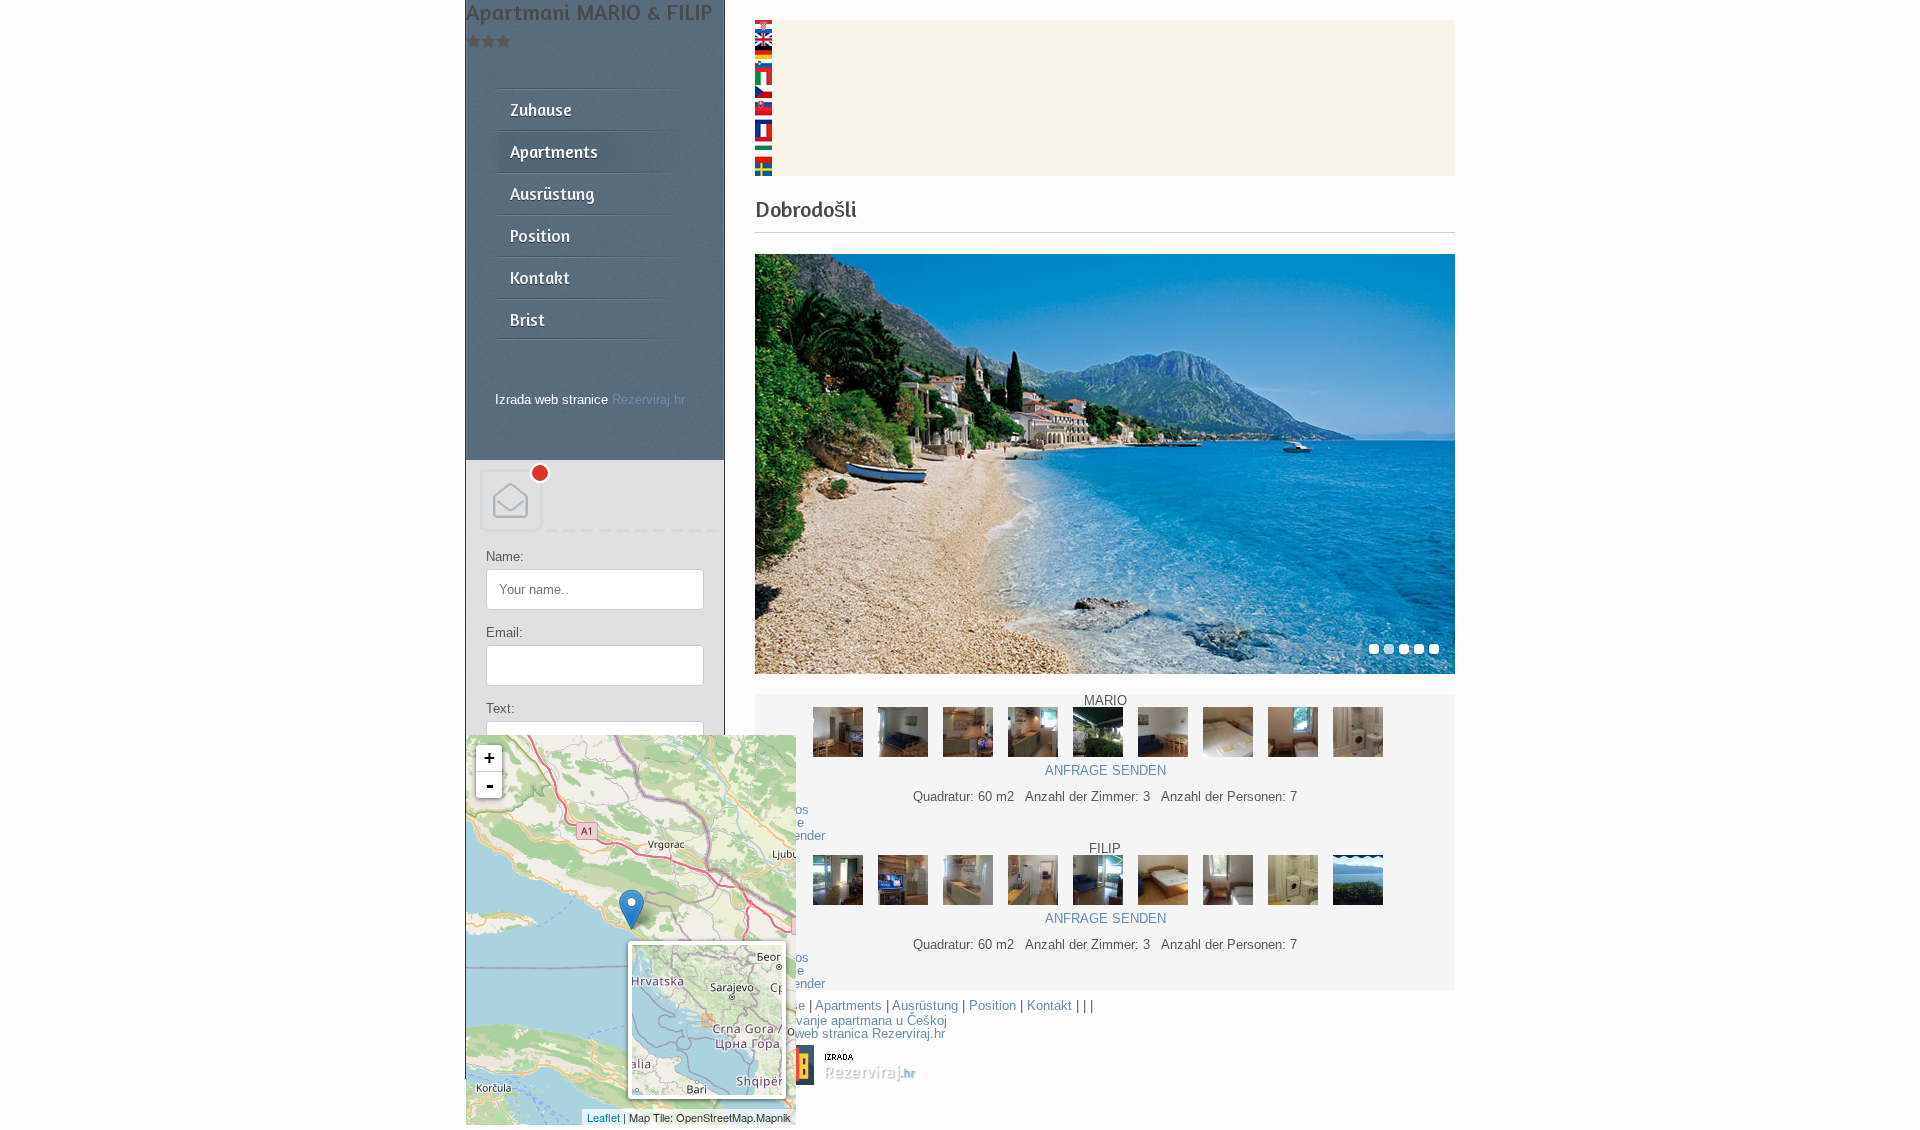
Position (992, 1005)
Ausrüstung (925, 1005)
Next (1432, 464)
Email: (504, 632)
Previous (777, 464)
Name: (505, 556)
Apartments (848, 1005)
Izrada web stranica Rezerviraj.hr (850, 1033)
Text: (500, 708)
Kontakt (1049, 1005)
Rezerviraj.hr (648, 399)
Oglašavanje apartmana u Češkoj (851, 1020)
